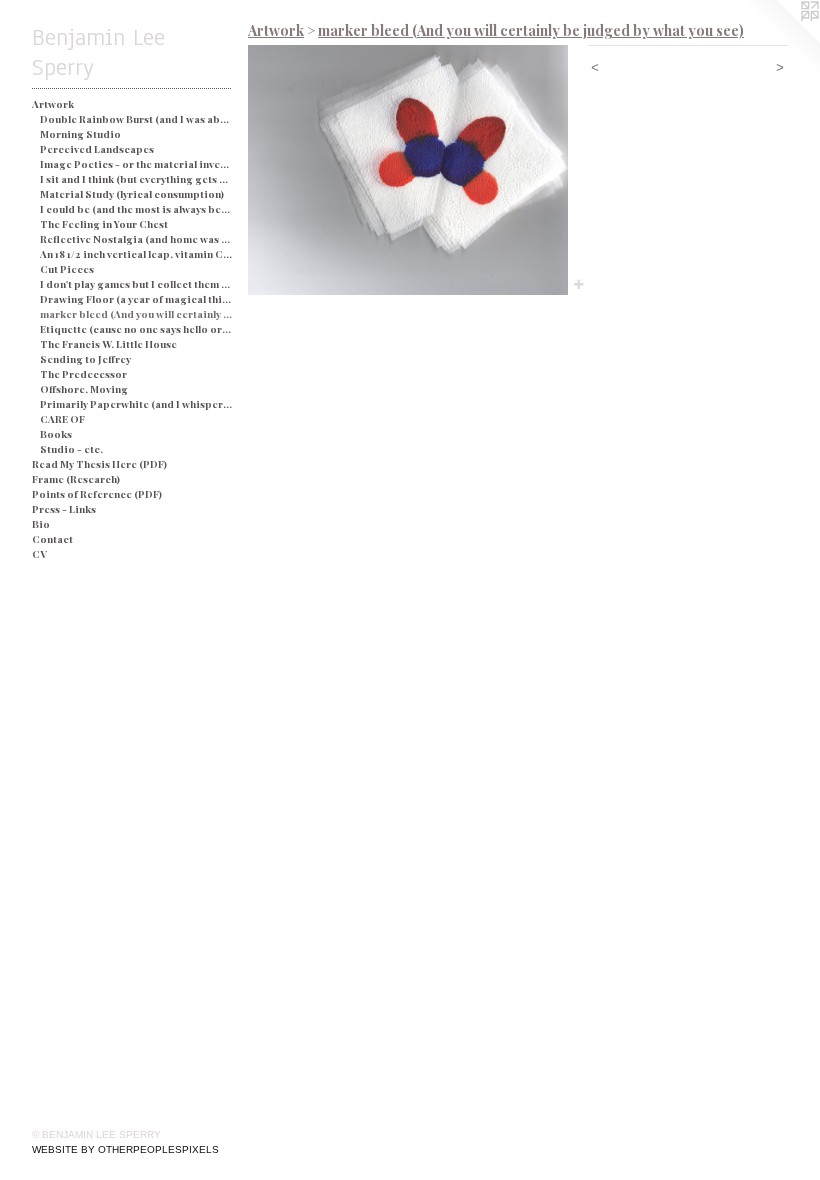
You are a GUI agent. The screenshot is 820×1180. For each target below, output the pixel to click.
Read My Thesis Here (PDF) (99, 464)
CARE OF (62, 419)
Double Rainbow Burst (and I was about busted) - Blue (136, 119)
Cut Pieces (67, 269)
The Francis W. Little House (108, 344)
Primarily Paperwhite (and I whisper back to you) (136, 404)
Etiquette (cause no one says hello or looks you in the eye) (136, 329)
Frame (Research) (76, 479)
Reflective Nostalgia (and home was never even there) (136, 239)
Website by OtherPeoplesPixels (125, 1149)
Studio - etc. (71, 449)
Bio (41, 524)
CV (39, 554)
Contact (52, 539)
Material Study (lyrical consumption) (132, 194)
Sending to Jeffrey (85, 359)
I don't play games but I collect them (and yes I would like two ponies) (136, 284)
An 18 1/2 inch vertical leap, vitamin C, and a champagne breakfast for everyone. (136, 254)
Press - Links (64, 509)
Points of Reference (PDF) (97, 494)
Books (56, 434)
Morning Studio (80, 134)
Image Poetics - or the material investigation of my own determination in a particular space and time (136, 164)
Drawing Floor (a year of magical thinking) (136, 299)
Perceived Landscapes (97, 149)
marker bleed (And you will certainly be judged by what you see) (136, 314)
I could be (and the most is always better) (136, 209)
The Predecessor (83, 374)
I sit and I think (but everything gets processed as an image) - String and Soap (136, 179)
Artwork (53, 104)
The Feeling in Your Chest (104, 224)
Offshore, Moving (84, 389)
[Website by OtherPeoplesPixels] (780, 40)
